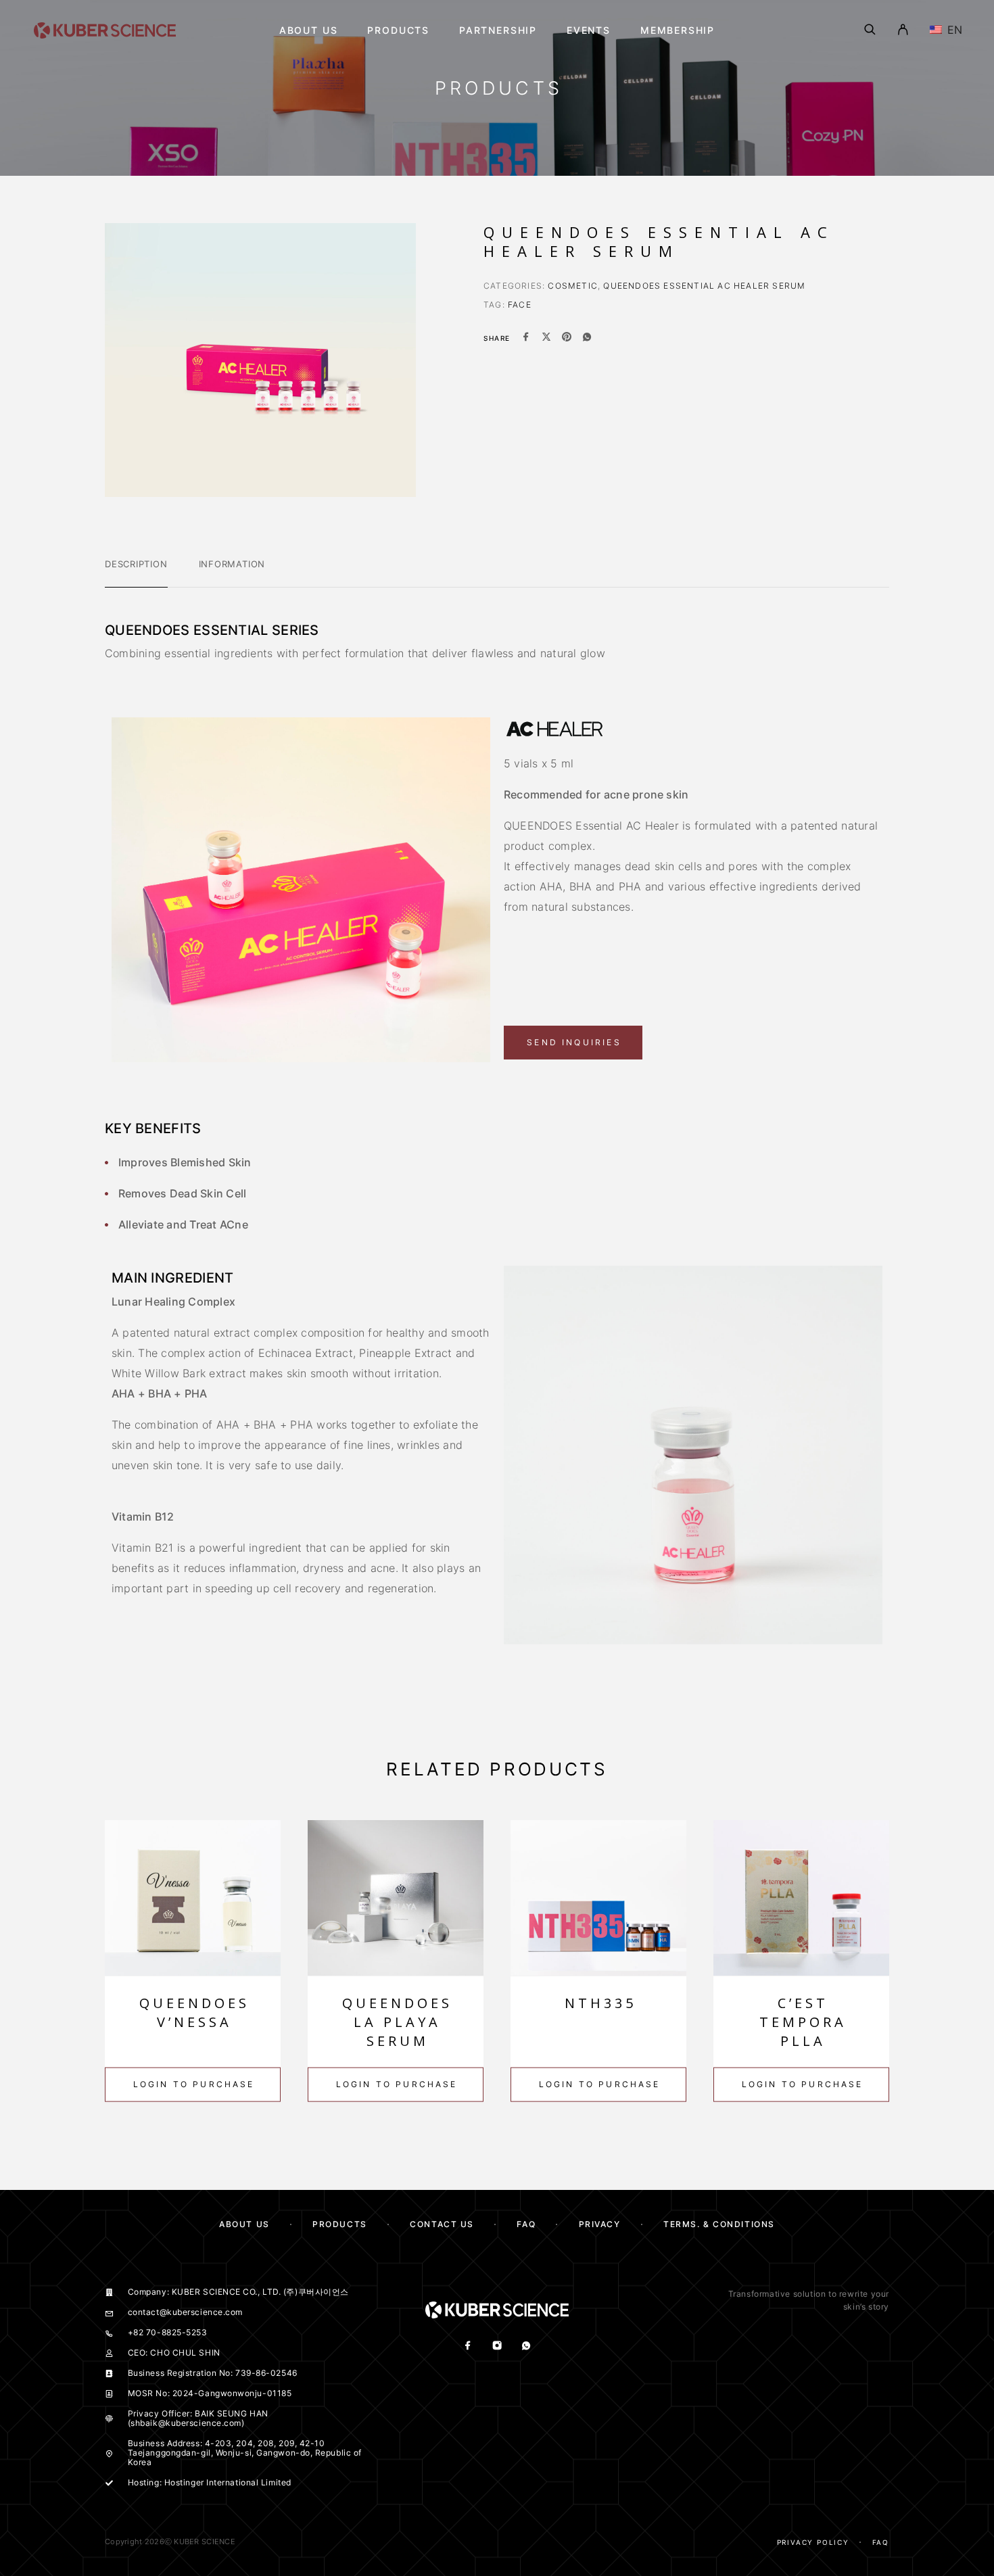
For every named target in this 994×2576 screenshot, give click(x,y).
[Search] (870, 30)
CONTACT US (442, 2224)
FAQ (526, 2224)
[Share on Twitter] (546, 338)
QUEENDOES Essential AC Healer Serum (704, 286)
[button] (573, 1043)
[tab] (136, 573)
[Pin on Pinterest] (567, 338)
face (520, 305)
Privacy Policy (813, 2542)
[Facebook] (468, 2346)
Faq (881, 2542)
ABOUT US (244, 2224)
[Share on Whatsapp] (587, 338)
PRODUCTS (339, 2224)
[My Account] (903, 30)
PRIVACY (600, 2224)
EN (953, 30)
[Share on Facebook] (526, 338)
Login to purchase (194, 2084)
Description (136, 564)
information (232, 564)
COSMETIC (573, 286)
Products (398, 30)
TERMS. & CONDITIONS (719, 2224)
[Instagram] (497, 2346)
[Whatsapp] (526, 2346)
